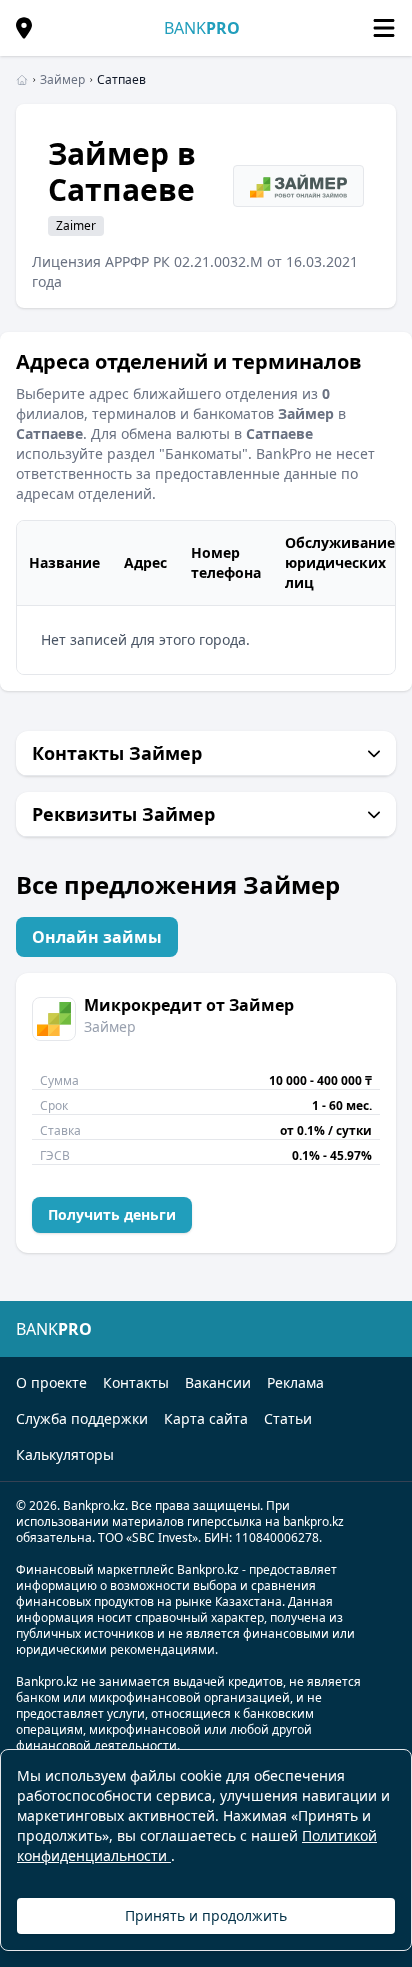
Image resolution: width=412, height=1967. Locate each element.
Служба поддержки (82, 1418)
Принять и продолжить (206, 1915)
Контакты (136, 1382)
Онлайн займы (97, 937)
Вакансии (218, 1382)
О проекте (51, 1382)
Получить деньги (112, 1214)
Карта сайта (206, 1418)
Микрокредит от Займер (189, 1005)
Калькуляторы (65, 1454)
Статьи (288, 1418)
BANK (202, 28)
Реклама (295, 1382)
